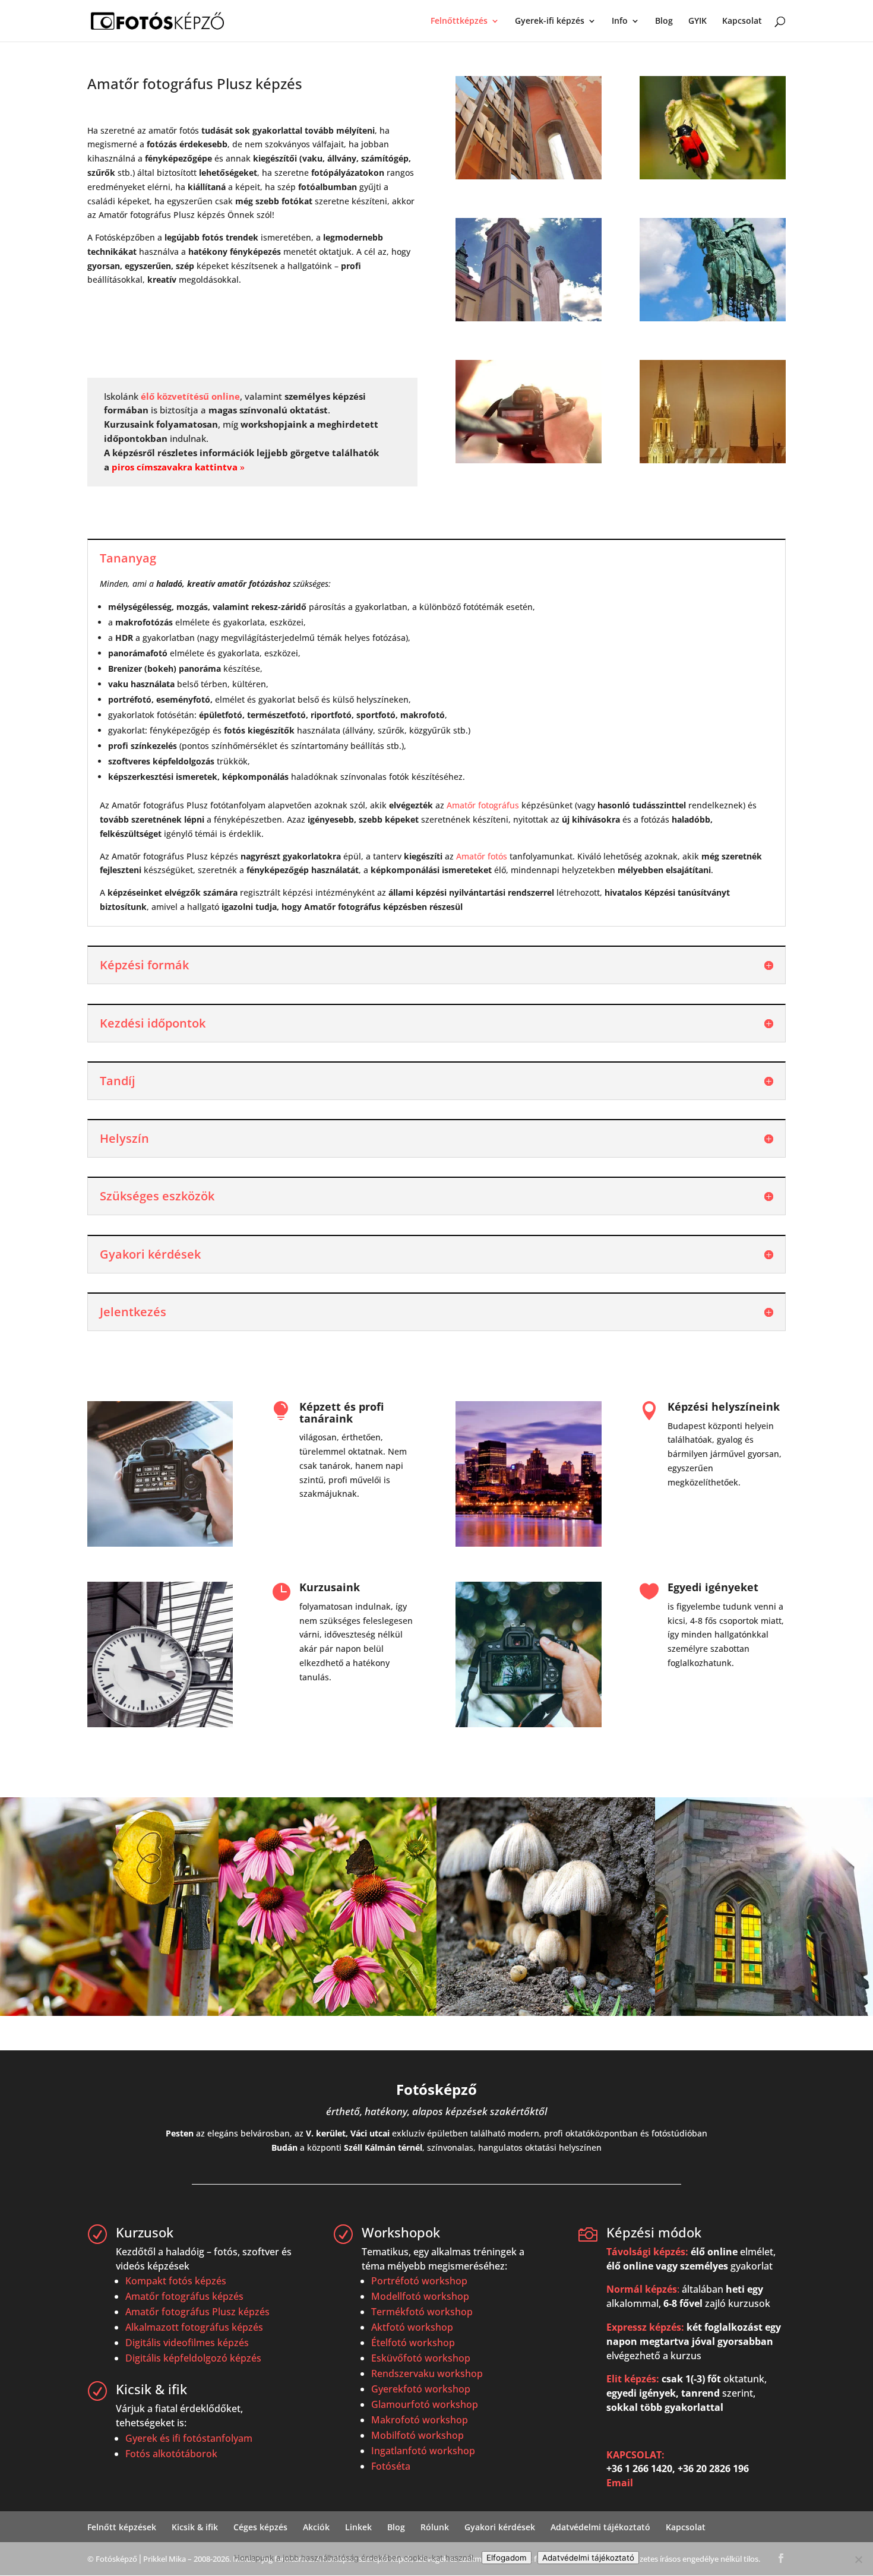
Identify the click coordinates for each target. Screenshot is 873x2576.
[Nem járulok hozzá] (858, 2559)
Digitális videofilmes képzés (187, 2343)
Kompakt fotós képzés (176, 2281)
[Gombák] (546, 2013)
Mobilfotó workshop (417, 2435)
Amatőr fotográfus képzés (184, 2296)
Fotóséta (391, 2466)
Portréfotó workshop (419, 2281)
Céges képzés (260, 2527)
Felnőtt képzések (122, 2527)
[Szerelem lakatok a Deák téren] (109, 2013)
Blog (664, 21)
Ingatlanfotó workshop (423, 2451)
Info (620, 21)
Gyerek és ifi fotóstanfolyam (189, 2438)
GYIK (698, 21)
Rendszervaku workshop (427, 2373)
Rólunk (435, 2527)
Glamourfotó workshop (425, 2404)
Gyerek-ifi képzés (550, 21)
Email (620, 2483)
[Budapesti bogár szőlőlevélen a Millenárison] (712, 176)
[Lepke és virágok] (328, 2013)
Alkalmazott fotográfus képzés (194, 2327)
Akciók (316, 2527)
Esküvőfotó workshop (421, 2358)
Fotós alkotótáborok (171, 2454)
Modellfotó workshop (420, 2296)
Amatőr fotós (482, 856)
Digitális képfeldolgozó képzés (193, 2358)
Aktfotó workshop (412, 2327)
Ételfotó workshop (413, 2343)
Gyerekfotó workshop (421, 2389)
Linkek (358, 2527)
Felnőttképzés (459, 21)
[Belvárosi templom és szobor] (528, 318)
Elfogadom (507, 2558)
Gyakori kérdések (500, 2527)
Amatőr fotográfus (483, 805)
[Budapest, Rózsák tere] (712, 460)
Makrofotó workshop (420, 2420)
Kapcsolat (742, 21)
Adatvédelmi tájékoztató (600, 2527)
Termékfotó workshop (422, 2312)
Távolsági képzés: (647, 2252)
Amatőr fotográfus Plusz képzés (197, 2312)
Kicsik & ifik (195, 2527)
